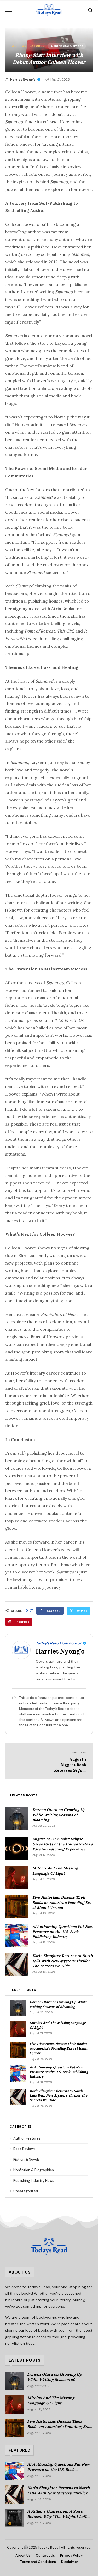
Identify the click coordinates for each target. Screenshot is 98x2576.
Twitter (81, 1611)
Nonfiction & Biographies (32, 2170)
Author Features (28, 46)
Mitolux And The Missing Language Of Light (55, 1871)
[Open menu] (9, 10)
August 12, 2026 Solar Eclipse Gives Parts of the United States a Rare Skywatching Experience (63, 1844)
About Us (23, 2556)
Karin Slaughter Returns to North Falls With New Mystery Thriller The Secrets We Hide (63, 1961)
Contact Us (45, 2556)
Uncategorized (24, 2191)
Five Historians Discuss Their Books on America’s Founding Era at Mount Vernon (62, 1902)
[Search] (90, 10)
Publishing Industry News (32, 2181)
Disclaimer (70, 2562)
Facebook (53, 1611)
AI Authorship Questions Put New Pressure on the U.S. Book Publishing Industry (63, 1932)
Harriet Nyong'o (23, 80)
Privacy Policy (71, 2556)
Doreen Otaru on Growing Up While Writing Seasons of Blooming (59, 1815)
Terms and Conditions (38, 2562)
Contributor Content (67, 46)
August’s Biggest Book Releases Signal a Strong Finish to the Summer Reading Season (70, 1773)
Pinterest (21, 1622)
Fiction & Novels (25, 2159)
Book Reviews (23, 2149)
